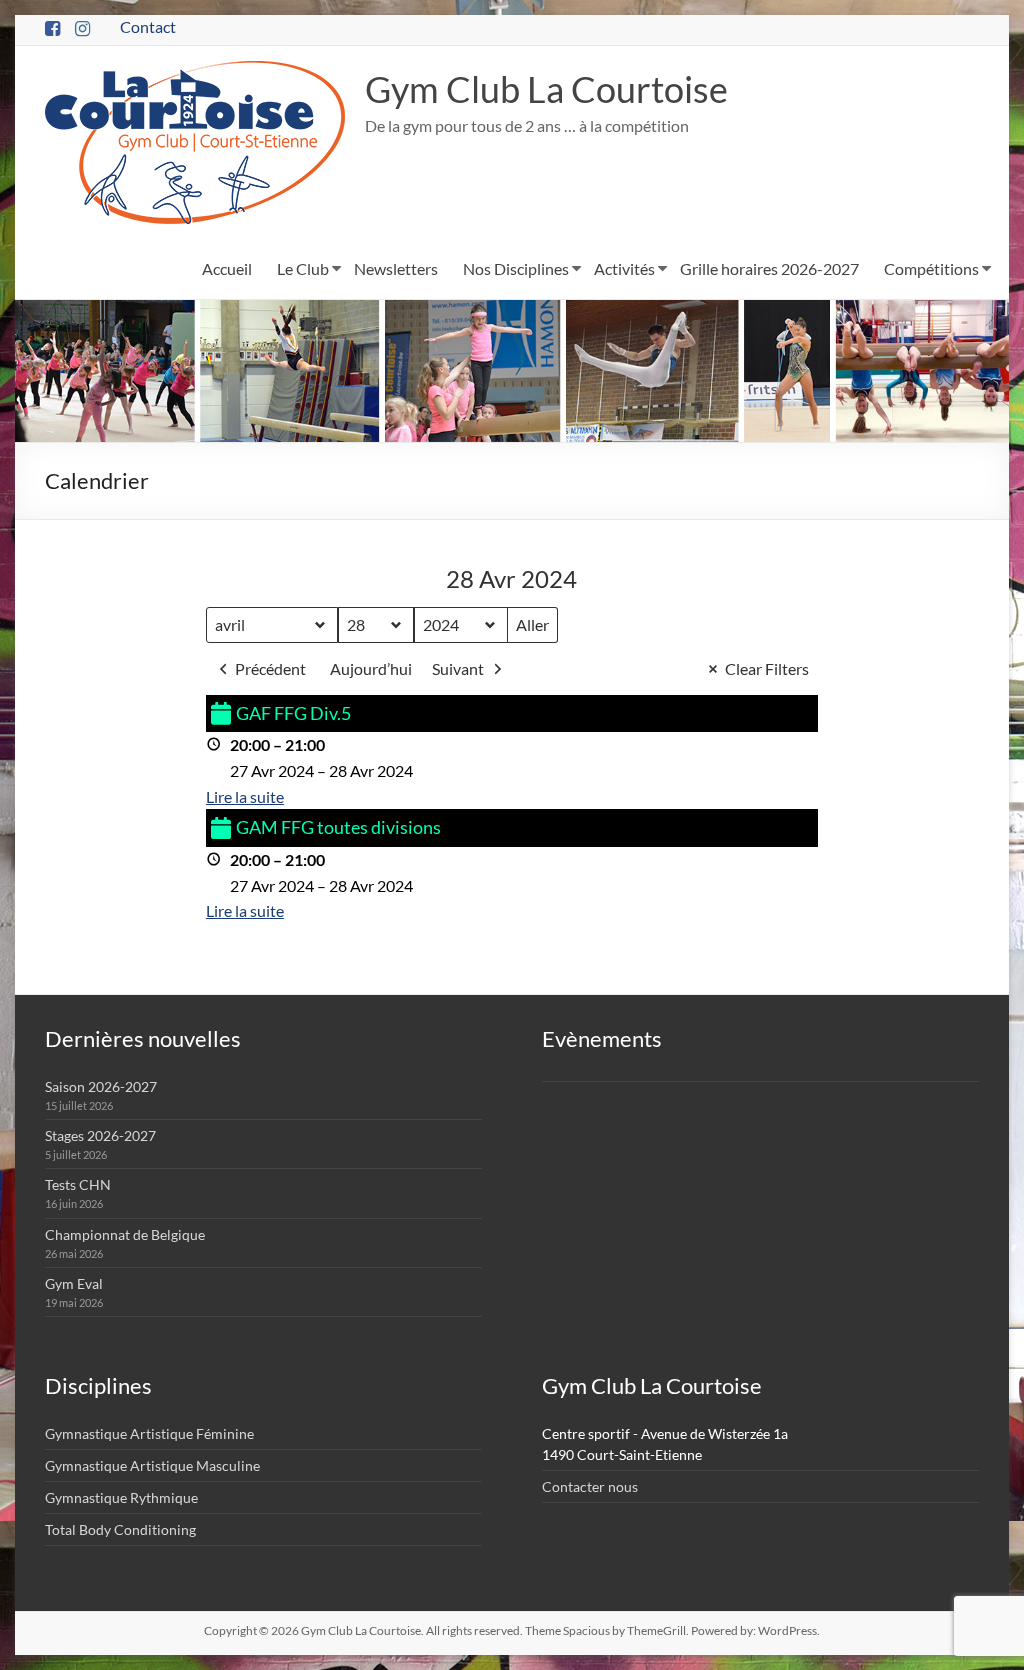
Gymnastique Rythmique (121, 1497)
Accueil (227, 268)
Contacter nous (590, 1486)
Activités (624, 268)
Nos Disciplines (516, 268)
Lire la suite (245, 796)
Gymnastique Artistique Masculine (152, 1465)
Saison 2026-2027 (101, 1086)
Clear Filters (767, 668)
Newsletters (396, 268)
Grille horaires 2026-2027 (769, 268)
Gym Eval (74, 1283)
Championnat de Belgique (125, 1234)
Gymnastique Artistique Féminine (149, 1433)
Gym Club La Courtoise (546, 89)
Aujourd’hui (371, 668)
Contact (148, 26)
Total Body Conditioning (120, 1529)
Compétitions (931, 268)
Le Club (303, 268)
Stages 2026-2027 (100, 1135)
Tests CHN (78, 1184)
